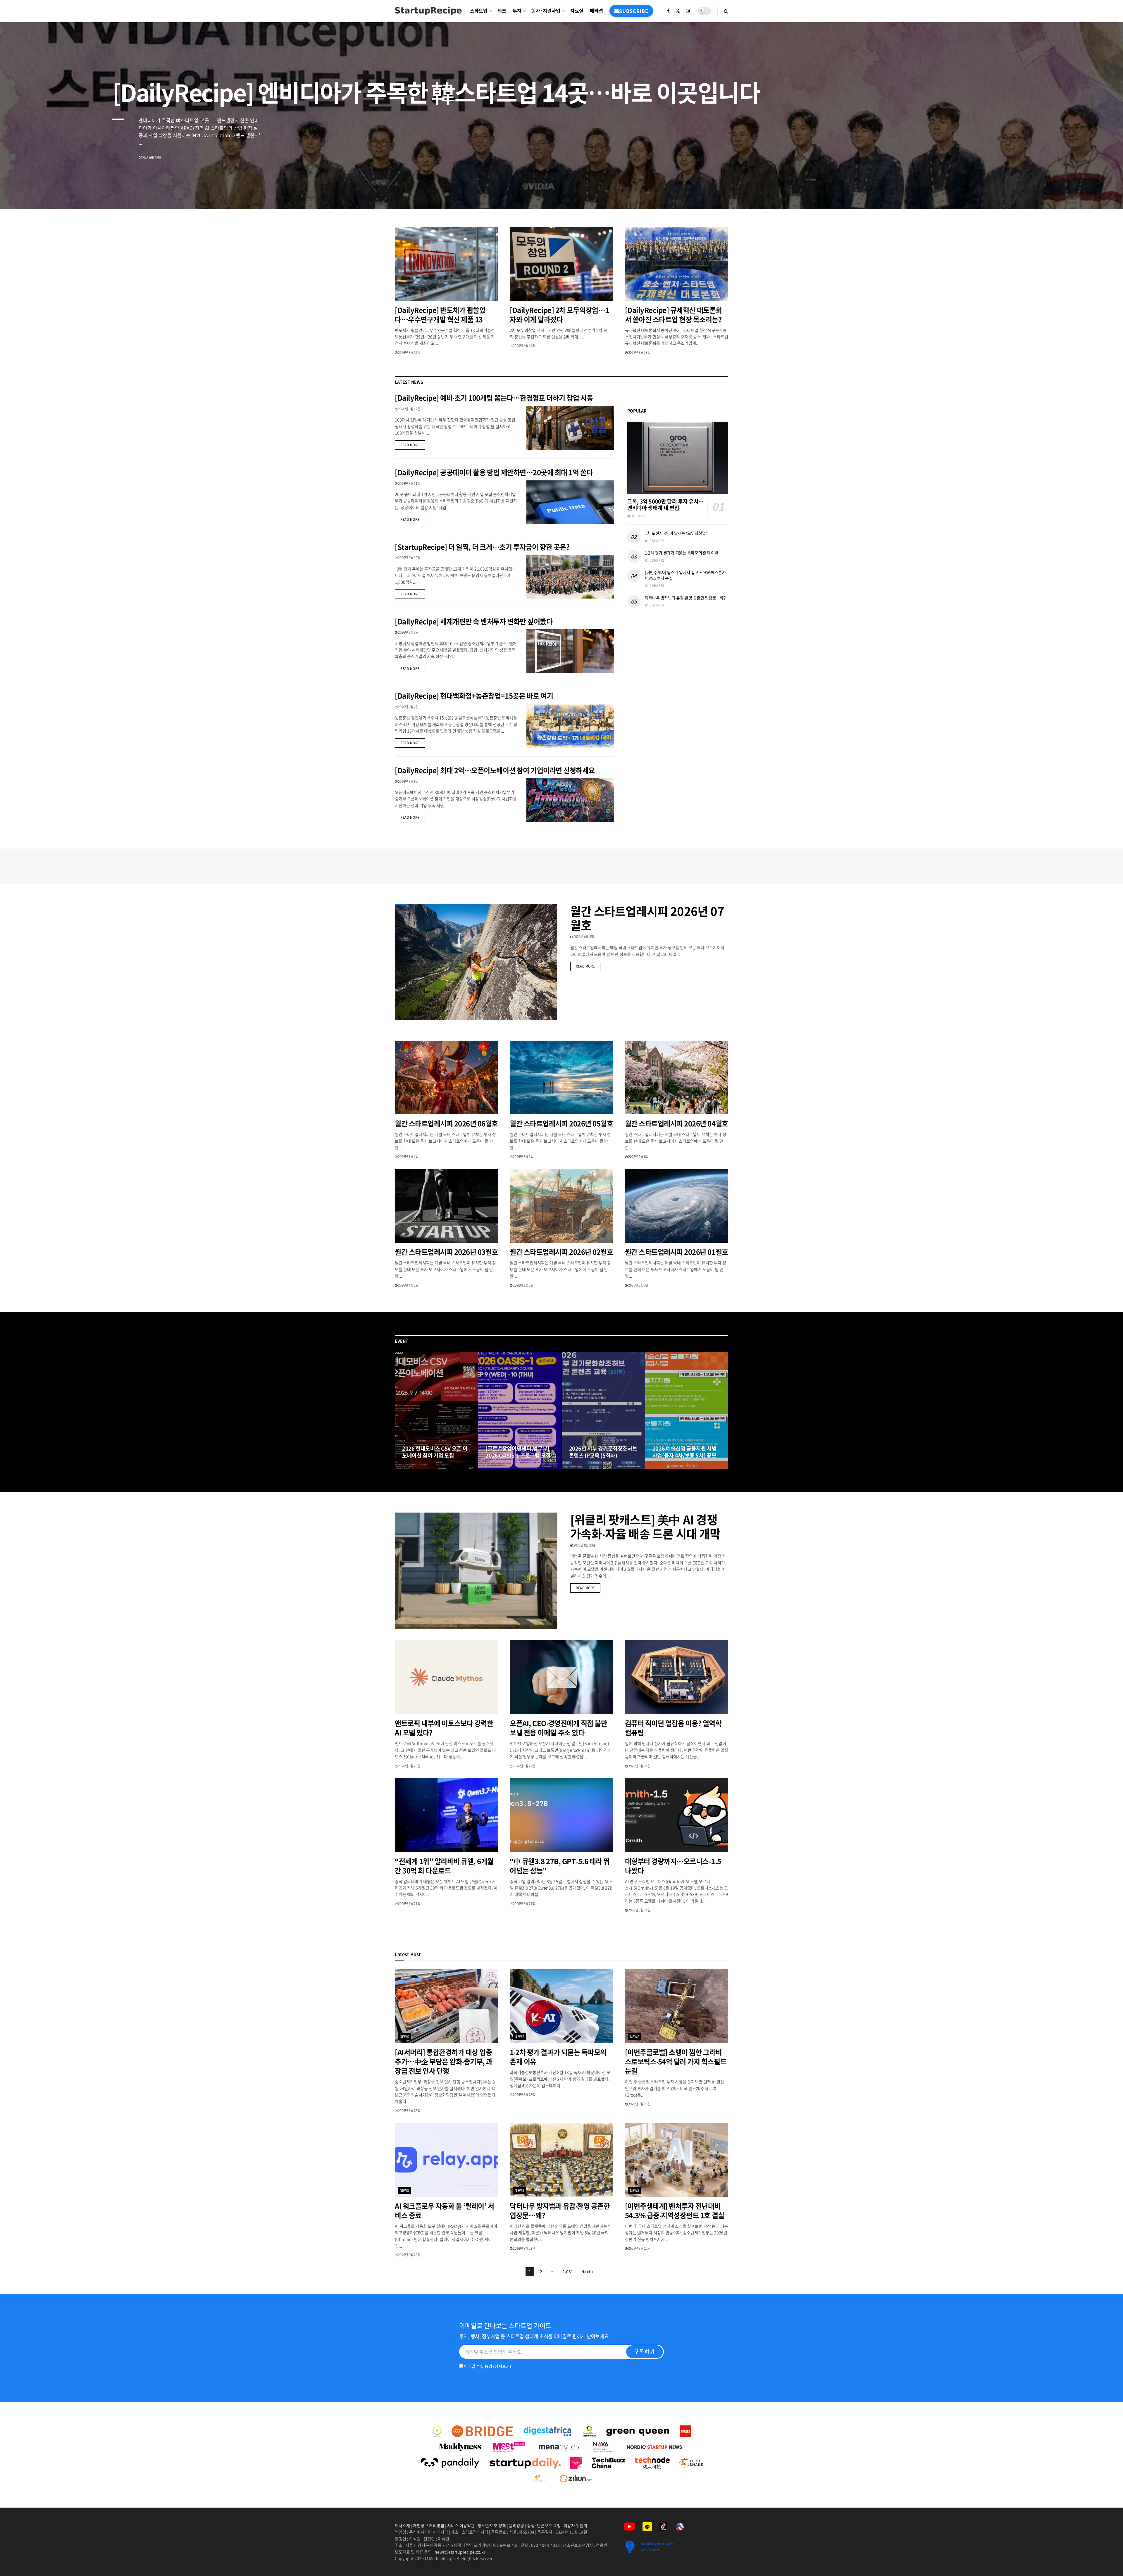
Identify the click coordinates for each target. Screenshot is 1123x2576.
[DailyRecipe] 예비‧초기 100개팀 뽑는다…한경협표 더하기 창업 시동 (494, 398)
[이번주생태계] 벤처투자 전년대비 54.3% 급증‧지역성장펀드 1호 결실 (675, 2211)
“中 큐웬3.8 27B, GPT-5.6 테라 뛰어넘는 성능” (560, 1866)
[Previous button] (399, 1411)
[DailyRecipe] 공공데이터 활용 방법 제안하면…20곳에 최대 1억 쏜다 (494, 472)
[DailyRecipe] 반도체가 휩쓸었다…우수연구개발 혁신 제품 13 (440, 315)
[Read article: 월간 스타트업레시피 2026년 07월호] (476, 962)
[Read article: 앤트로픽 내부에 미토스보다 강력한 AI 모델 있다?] (446, 1677)
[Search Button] (726, 11)
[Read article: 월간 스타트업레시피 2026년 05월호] (561, 1078)
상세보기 (502, 2366)
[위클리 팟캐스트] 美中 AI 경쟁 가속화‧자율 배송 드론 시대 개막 (645, 1526)
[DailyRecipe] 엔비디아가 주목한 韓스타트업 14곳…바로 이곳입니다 (436, 92)
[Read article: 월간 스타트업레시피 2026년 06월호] (446, 1078)
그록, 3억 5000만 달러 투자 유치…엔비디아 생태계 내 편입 (665, 505)
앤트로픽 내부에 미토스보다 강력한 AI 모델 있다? (444, 1728)
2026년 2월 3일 (638, 1285)
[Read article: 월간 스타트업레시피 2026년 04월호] (677, 1078)
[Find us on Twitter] (678, 11)
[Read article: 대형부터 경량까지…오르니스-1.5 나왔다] (677, 1815)
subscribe (634, 11)
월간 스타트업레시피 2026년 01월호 (677, 1252)
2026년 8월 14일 (524, 346)
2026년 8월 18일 (500, 1467)
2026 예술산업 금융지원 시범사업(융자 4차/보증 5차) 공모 (685, 1452)
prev (1075, 191)
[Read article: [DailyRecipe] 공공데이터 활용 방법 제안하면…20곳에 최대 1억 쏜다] (570, 502)
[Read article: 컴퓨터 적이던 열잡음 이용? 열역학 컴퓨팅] (677, 1677)
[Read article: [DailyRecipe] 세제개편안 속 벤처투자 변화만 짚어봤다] (570, 651)
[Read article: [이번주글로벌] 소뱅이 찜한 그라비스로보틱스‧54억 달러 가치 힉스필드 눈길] (677, 2006)
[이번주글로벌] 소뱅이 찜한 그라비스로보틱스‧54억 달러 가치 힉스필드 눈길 (676, 2061)
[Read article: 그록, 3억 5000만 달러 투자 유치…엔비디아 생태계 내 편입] (678, 458)
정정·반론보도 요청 (544, 2525)
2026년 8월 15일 (409, 352)
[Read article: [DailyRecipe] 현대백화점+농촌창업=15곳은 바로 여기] (570, 726)
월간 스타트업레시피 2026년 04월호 (677, 1123)
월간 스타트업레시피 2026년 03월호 (446, 1252)
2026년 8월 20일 (416, 1467)
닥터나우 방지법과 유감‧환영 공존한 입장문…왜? (685, 598)
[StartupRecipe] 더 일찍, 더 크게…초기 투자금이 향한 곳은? (482, 547)
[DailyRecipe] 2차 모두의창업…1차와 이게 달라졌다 (559, 315)
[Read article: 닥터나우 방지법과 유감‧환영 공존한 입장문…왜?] (561, 2160)
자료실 (577, 11)
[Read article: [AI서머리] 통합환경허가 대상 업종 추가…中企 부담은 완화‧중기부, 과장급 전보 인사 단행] (446, 2006)
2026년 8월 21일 (639, 1766)
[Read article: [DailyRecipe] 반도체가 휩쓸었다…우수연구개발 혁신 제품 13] (446, 264)
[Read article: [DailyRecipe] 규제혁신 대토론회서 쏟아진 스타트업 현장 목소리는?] (677, 264)
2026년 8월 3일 (583, 937)
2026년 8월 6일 (408, 781)
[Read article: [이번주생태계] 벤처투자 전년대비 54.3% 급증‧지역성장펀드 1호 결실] (677, 2160)
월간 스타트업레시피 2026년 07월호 (647, 918)
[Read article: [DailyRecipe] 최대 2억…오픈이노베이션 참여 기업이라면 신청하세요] (570, 800)
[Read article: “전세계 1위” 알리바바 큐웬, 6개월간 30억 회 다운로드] (446, 1815)
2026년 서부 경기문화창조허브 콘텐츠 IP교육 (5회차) (603, 1452)
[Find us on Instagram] (688, 11)
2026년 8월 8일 (408, 632)
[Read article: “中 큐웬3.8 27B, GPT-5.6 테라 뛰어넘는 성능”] (561, 1815)
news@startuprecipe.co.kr (460, 2552)
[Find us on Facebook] (668, 11)
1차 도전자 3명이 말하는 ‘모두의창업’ (676, 533)
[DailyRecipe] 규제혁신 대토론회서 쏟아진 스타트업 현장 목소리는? (674, 315)
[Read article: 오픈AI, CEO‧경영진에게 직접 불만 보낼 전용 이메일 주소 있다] (561, 1677)
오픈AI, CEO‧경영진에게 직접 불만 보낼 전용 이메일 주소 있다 (558, 1728)
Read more (413, 445)
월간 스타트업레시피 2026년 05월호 (561, 1123)
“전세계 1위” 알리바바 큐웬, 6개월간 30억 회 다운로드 (444, 1866)
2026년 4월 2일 (408, 1285)
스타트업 (479, 11)
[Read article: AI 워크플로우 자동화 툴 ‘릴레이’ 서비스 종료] (446, 2160)
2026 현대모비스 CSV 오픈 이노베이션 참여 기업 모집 (435, 1452)
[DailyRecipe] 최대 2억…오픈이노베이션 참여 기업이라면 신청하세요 (495, 770)
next (1098, 191)
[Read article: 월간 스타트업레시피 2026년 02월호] (561, 1206)
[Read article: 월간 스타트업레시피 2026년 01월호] (677, 1206)
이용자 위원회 (575, 2525)
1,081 (568, 2271)
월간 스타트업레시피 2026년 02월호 (561, 1252)
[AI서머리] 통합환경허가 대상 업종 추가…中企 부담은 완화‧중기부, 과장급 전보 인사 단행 (444, 2061)
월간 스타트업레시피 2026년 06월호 (446, 1123)
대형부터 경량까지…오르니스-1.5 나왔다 (673, 1866)
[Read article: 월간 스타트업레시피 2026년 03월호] (446, 1206)
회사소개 (403, 2525)
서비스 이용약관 (461, 2525)
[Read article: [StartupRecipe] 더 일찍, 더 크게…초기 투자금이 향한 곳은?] (570, 577)
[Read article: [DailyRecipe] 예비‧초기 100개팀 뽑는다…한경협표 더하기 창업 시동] (570, 428)
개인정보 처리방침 (429, 2525)
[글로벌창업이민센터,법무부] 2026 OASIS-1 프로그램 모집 (518, 1452)
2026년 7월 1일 (408, 1157)
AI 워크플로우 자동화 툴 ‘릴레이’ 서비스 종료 (444, 2211)
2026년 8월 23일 (584, 1545)
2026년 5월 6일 (638, 1157)
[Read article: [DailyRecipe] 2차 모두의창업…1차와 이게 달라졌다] (561, 264)
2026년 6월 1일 (523, 1157)
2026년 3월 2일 (523, 1285)
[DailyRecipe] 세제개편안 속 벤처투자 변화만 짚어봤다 (474, 621)
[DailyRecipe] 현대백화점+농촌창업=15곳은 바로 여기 (474, 696)
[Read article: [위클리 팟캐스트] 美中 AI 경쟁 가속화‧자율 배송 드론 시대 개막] (476, 1571)
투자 (517, 11)
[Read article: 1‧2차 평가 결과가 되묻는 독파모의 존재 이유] (561, 2006)
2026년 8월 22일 (524, 1766)
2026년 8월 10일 (409, 558)
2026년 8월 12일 (409, 409)
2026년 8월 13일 (639, 352)
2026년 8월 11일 (409, 483)
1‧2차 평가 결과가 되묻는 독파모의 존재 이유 (682, 553)
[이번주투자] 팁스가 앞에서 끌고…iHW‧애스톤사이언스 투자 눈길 (685, 575)
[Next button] (724, 1411)
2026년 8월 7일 (408, 707)
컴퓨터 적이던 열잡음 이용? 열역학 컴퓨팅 (673, 1728)
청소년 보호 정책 (492, 2525)
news (405, 2037)
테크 (502, 11)
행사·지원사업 (546, 11)
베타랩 (596, 11)
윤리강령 (516, 2525)
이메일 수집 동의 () (487, 2366)
